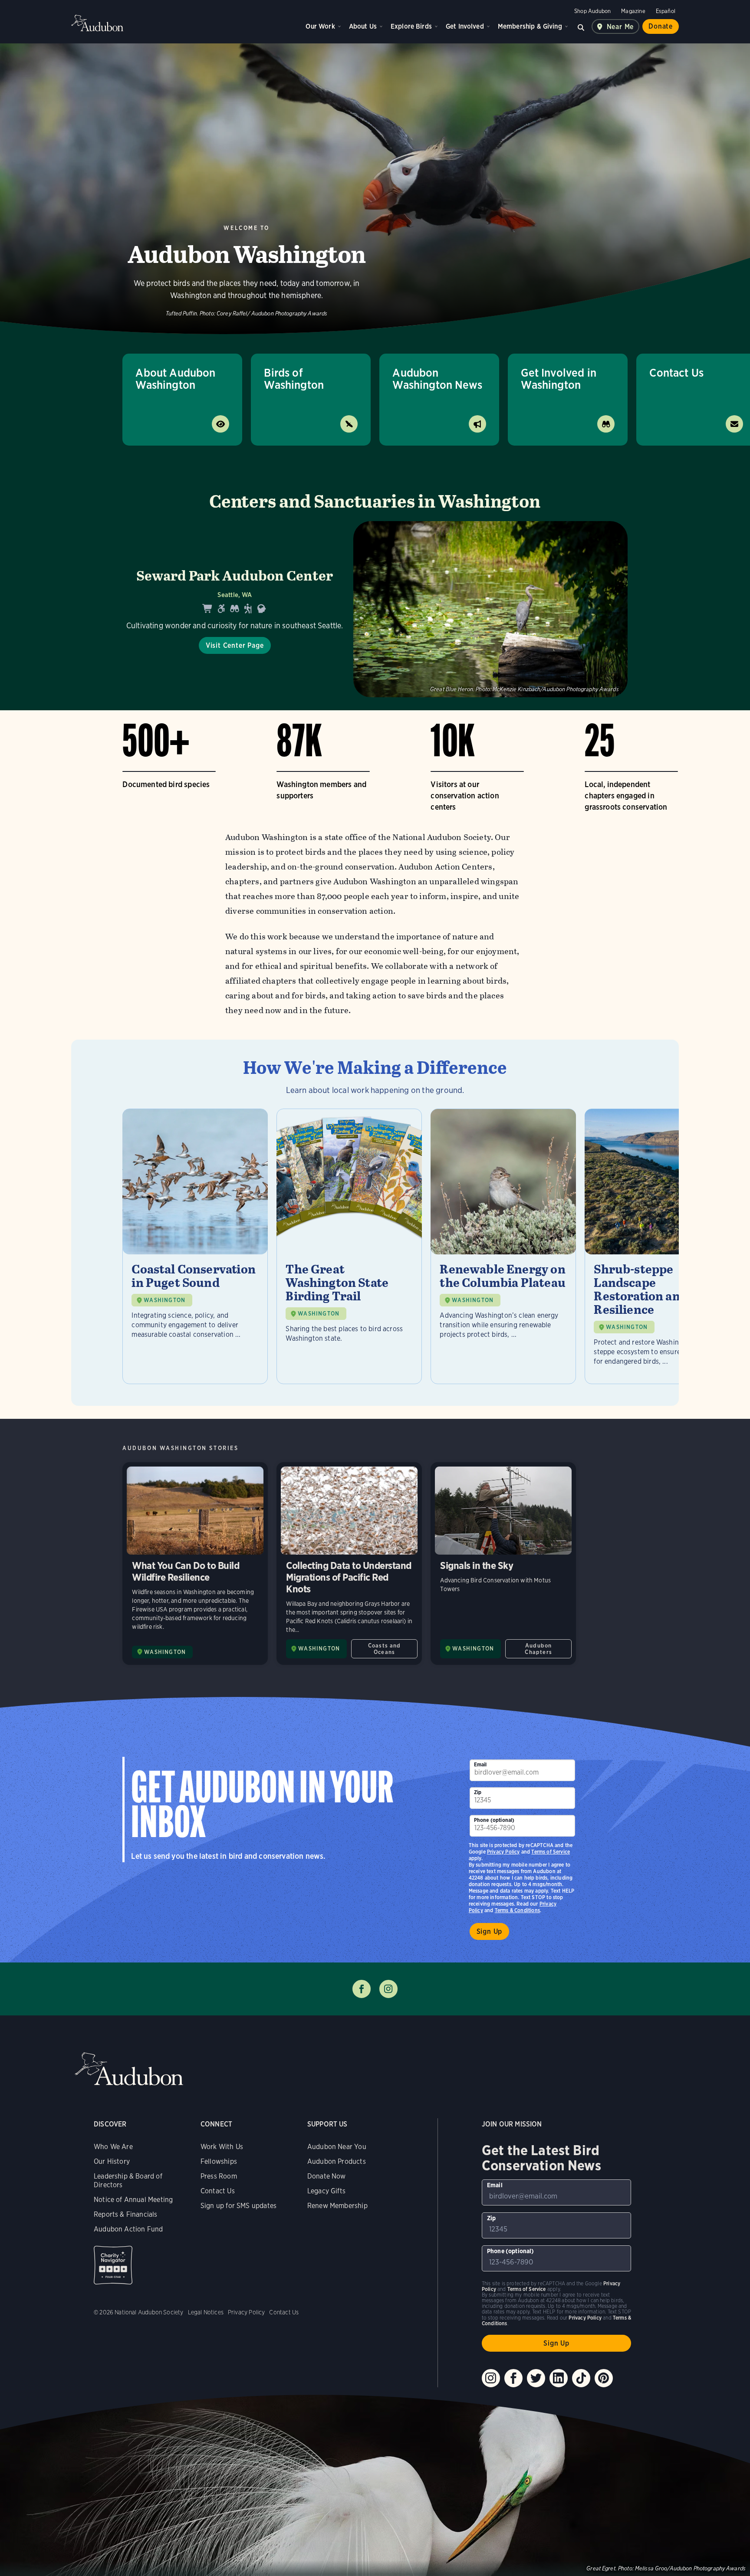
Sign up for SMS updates (238, 2206)
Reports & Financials (126, 2214)
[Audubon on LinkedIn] (559, 2378)
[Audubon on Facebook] (513, 2378)
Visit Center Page (235, 645)
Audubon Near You (337, 2147)
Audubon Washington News (437, 379)
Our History (112, 2161)
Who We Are (113, 2147)
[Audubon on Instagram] (491, 2378)
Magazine (633, 11)
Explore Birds (411, 26)
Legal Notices (206, 2312)
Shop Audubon (592, 11)
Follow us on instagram (388, 1989)
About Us (363, 26)
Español (666, 11)
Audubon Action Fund (128, 2229)
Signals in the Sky (503, 1564)
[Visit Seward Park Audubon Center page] (375, 609)
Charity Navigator (113, 2265)
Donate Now (327, 2176)
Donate (661, 26)
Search (581, 26)
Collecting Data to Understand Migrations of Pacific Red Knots (349, 1564)
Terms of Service (551, 1852)
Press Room (219, 2176)
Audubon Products (337, 2161)
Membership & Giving (530, 26)
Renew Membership (337, 2206)
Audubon (97, 23)
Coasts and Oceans (385, 1649)
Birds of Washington (294, 379)
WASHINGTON (164, 1300)
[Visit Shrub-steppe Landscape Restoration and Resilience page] (657, 1246)
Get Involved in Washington (559, 379)
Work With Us (222, 2147)
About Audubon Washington (175, 379)
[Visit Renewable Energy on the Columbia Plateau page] (503, 1246)
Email (480, 1764)
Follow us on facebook (362, 1989)
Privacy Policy (503, 1852)
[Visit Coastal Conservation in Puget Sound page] (195, 1246)
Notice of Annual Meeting (133, 2200)
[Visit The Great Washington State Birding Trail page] (349, 1246)
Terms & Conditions (517, 1910)
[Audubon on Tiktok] (581, 2378)
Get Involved (465, 26)
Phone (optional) (494, 1820)
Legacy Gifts (326, 2191)
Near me (620, 27)
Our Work (320, 26)
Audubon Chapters (538, 1649)
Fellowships (219, 2161)
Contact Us (218, 2191)
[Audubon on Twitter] (536, 2378)
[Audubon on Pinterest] (604, 2378)
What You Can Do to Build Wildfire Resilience (195, 1564)
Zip (478, 1792)
